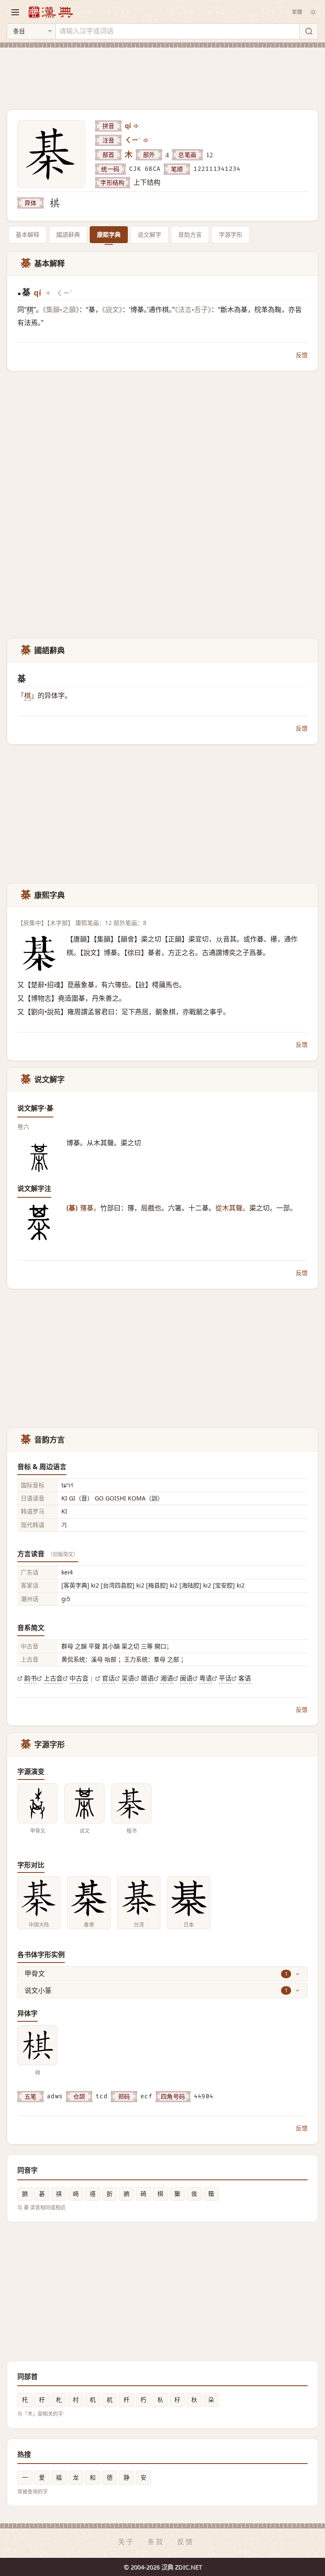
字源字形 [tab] (231, 234)
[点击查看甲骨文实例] (37, 1803)
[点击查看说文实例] (84, 1803)
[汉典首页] (50, 12)
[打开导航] (15, 12)
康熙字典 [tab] (109, 234)
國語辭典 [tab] (68, 234)
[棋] (55, 203)
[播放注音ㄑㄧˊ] (146, 140)
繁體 (297, 12)
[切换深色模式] (313, 12)
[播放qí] (137, 126)
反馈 (302, 355)
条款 (156, 2542)
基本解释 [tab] (28, 234)
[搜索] (308, 31)
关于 (127, 2542)
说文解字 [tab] (149, 234)
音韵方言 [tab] (190, 234)
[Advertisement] (162, 74)
